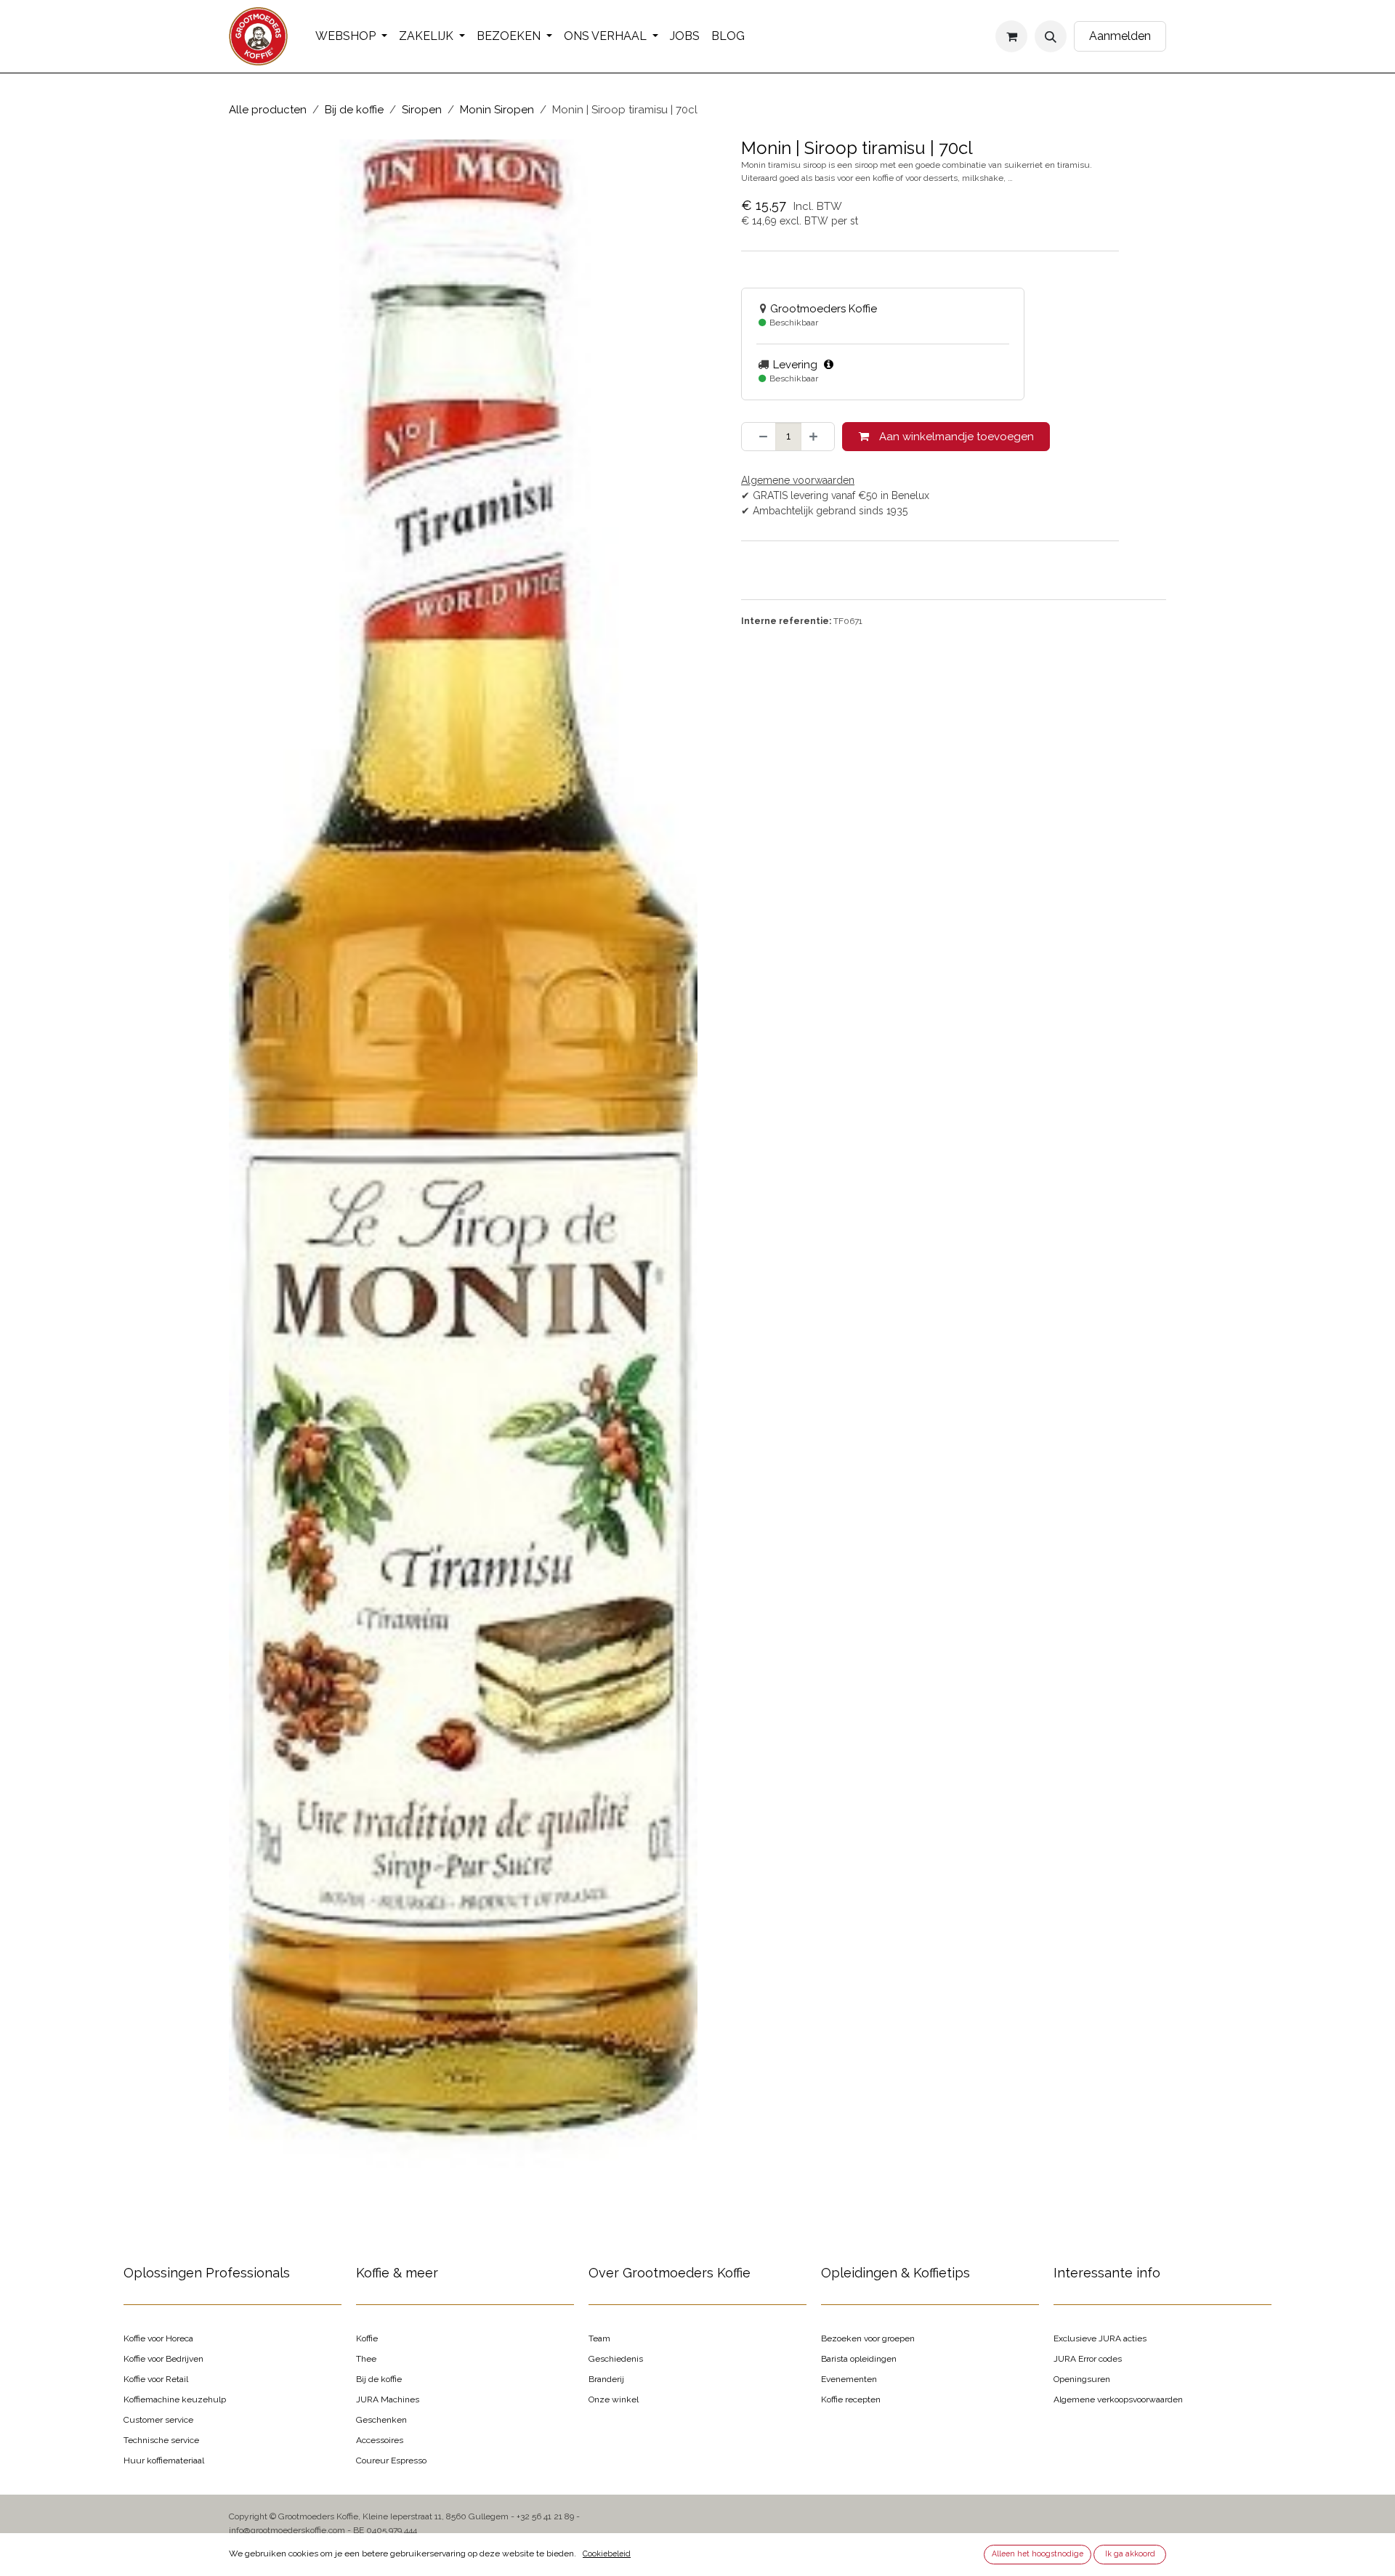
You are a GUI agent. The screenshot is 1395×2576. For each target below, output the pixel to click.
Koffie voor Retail (156, 2379)
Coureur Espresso (391, 2460)
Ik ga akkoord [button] (1130, 2553)
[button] (1051, 36)
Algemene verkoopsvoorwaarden (1118, 2399)
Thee (366, 2359)
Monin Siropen (497, 110)
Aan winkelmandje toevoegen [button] (955, 437)
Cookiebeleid (607, 2553)
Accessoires (380, 2440)
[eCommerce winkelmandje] (1011, 36)
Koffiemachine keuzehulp (175, 2399)
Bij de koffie (354, 110)
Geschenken (381, 2420)
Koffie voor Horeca (158, 2338)
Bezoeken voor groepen (868, 2338)
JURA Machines (388, 2399)
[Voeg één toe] (818, 437)
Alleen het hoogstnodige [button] (1038, 2553)
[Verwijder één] (759, 437)
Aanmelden (1120, 36)
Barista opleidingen (859, 2359)
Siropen (422, 110)
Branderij (606, 2379)
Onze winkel (614, 2399)
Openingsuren (1082, 2379)
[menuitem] (351, 36)
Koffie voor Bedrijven (163, 2359)
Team (599, 2338)
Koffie (367, 2338)
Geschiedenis (616, 2359)
